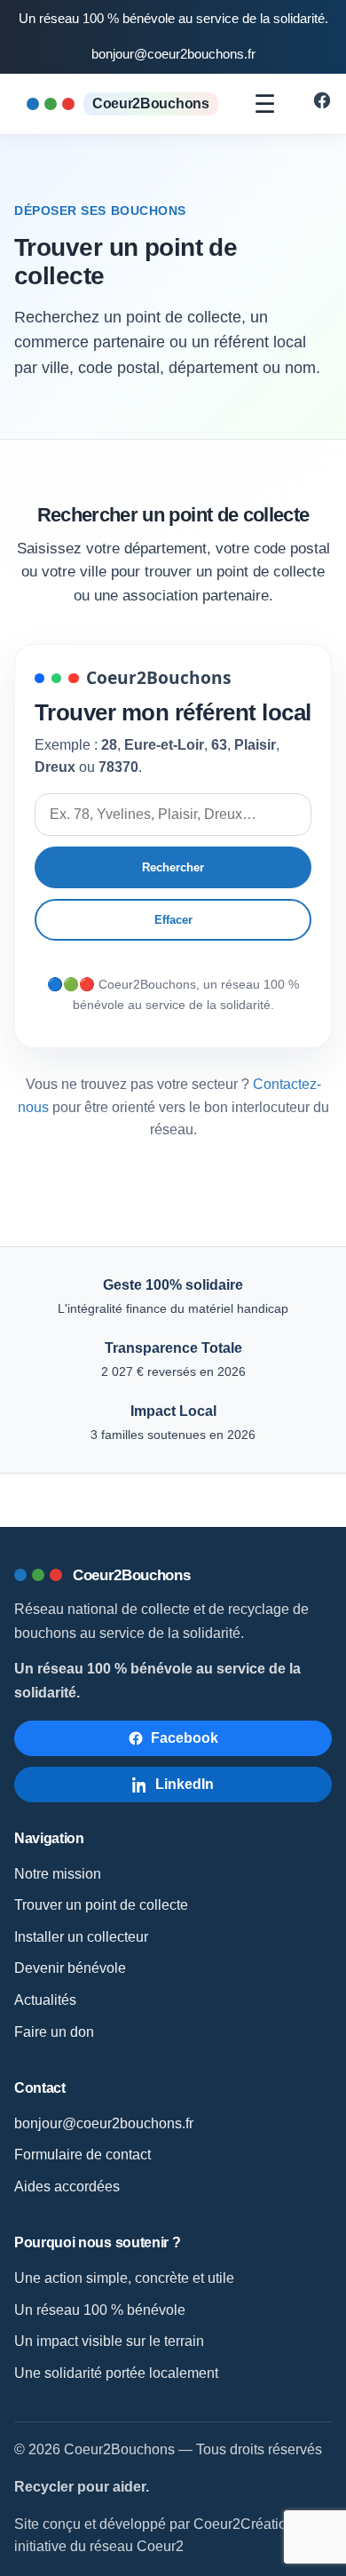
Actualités (45, 2000)
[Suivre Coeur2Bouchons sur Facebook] (322, 105)
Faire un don (54, 2032)
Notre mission (58, 1874)
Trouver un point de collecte (101, 1905)
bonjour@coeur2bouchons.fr (173, 54)
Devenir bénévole (70, 1968)
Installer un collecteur (81, 1937)
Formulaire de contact (83, 2155)
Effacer (173, 920)
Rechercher (173, 867)
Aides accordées (67, 2186)
